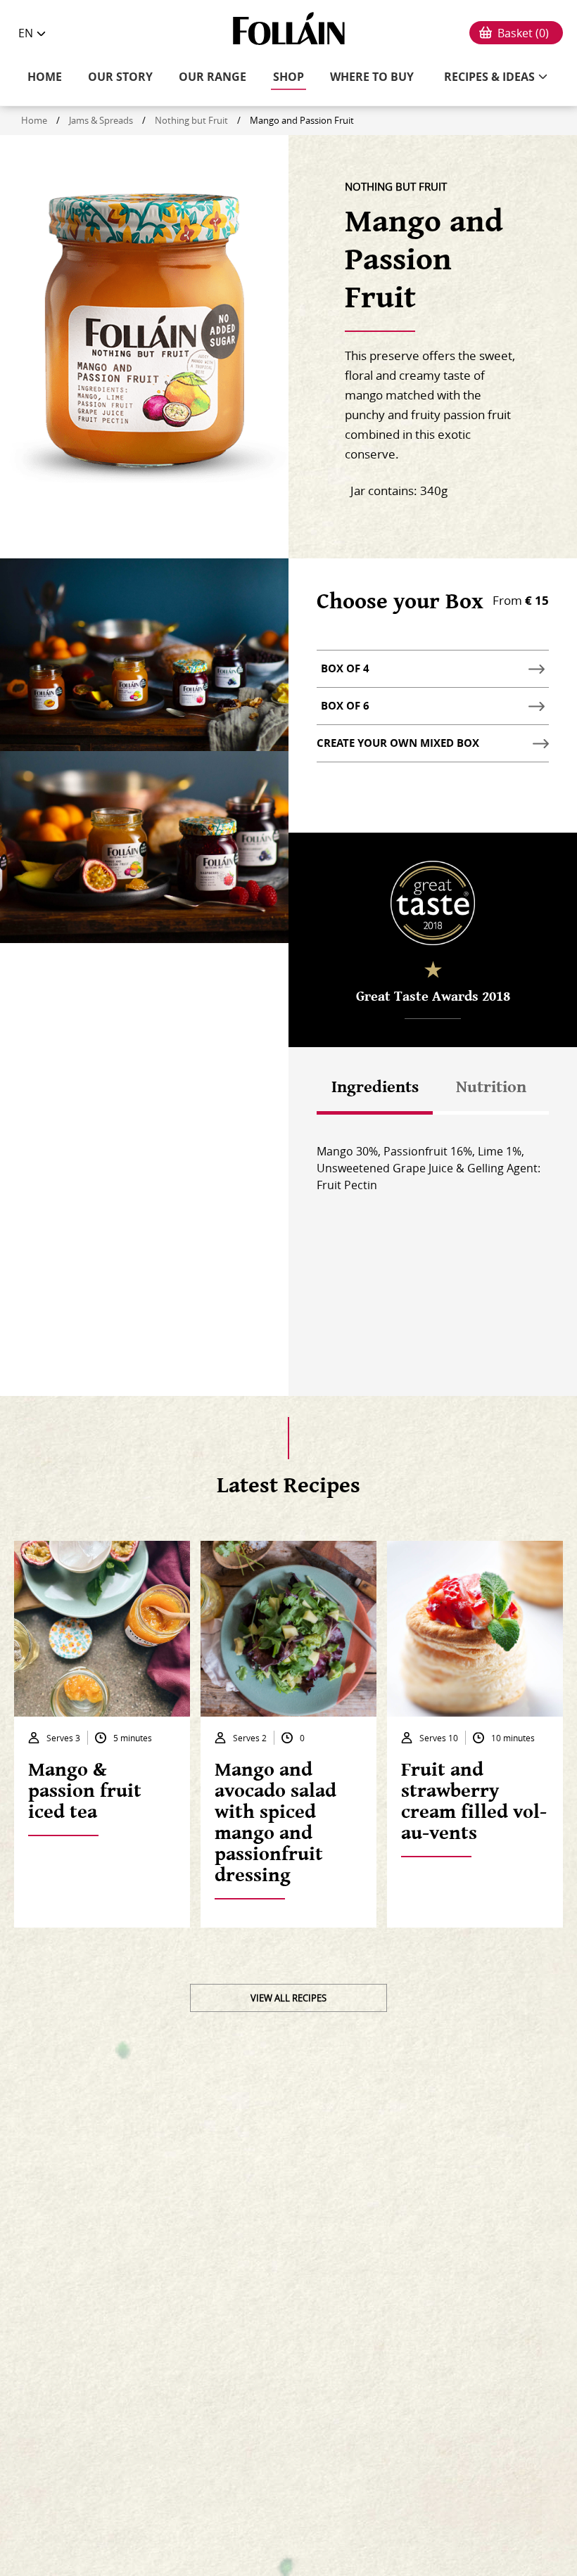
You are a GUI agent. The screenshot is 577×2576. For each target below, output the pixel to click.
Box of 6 (347, 711)
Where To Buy (372, 77)
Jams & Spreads (101, 120)
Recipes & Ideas (489, 77)
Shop (288, 77)
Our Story (120, 77)
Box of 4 (347, 674)
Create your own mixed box (398, 743)
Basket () (523, 33)
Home (45, 77)
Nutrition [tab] (491, 1087)
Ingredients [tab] (375, 1087)
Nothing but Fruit (191, 120)
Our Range (213, 77)
